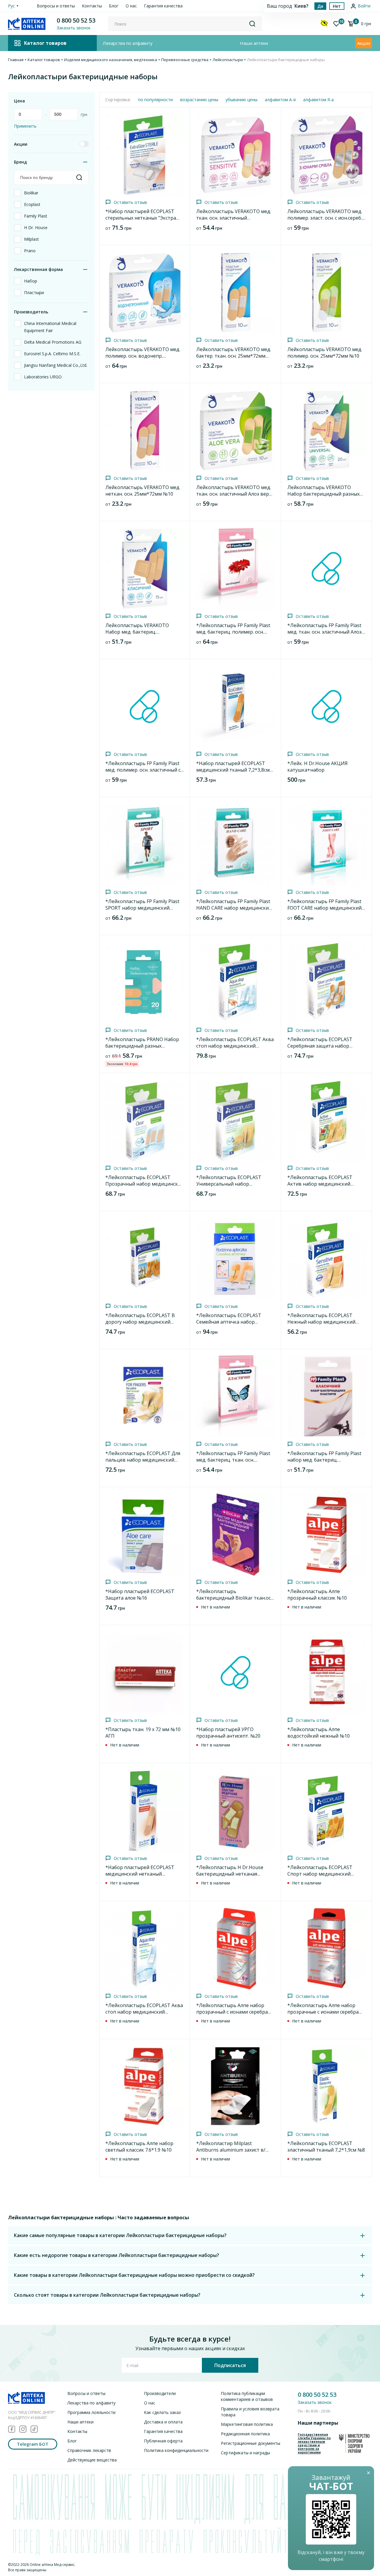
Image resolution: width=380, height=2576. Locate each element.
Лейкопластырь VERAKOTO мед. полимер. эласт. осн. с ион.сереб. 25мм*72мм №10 (325, 218)
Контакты (92, 6)
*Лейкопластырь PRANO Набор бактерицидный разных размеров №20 (142, 1046)
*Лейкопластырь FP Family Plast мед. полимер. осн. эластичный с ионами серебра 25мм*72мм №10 (144, 770)
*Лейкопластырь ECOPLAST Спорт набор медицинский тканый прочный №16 (320, 1874)
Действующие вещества (92, 2460)
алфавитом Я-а (318, 100)
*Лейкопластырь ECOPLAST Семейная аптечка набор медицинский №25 (229, 1322)
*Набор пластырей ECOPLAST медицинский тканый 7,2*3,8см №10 (233, 770)
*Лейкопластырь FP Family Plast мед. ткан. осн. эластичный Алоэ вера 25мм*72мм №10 (324, 632)
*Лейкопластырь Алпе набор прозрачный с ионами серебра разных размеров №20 (232, 2012)
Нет (337, 6)
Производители (160, 2393)
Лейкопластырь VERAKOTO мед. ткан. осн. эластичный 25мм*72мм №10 (234, 218)
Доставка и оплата (163, 2422)
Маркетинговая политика (247, 2424)
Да (320, 6)
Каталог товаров (44, 60)
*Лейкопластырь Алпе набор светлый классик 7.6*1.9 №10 (139, 2147)
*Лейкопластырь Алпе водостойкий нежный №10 (319, 1733)
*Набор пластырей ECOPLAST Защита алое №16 (140, 1595)
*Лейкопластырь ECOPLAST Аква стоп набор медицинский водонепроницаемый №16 (235, 1046)
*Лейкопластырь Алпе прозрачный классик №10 (317, 1595)
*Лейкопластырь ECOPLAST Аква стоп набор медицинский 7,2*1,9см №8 (144, 2012)
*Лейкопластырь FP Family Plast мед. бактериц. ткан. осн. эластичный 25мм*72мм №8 (233, 1460)
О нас (131, 6)
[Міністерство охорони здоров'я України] (354, 2443)
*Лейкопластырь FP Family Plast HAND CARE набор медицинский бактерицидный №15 (234, 908)
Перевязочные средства (185, 60)
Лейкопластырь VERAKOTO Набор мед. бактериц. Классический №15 (137, 632)
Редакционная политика (245, 2434)
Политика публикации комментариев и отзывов (247, 2396)
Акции (364, 43)
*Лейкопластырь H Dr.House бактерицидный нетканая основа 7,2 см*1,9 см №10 (230, 1874)
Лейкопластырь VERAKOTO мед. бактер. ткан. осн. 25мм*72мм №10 (234, 356)
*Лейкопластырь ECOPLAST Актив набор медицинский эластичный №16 (320, 1184)
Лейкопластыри (228, 60)
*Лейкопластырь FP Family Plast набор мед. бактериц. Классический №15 (324, 1460)
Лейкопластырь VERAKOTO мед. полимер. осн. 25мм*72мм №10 (325, 353)
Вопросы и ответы (56, 6)
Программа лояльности (91, 2412)
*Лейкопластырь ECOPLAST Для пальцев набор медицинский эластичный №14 (143, 1460)
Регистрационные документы (251, 2443)
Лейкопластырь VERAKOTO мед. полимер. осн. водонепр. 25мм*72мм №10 (143, 356)
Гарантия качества (163, 6)
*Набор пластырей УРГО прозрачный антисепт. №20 (228, 1733)
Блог (114, 6)
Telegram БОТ (33, 2444)
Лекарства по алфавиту (128, 43)
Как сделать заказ (162, 2412)
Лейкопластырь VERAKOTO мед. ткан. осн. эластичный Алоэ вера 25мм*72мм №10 (234, 494)
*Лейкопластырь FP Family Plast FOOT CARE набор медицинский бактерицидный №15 (324, 908)
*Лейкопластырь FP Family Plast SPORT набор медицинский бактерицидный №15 (142, 908)
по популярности (155, 100)
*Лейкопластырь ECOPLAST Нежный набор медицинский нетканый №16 (321, 1322)
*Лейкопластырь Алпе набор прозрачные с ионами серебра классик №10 (323, 2012)
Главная (16, 60)
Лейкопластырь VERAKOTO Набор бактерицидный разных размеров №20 (323, 494)
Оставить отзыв (130, 202)
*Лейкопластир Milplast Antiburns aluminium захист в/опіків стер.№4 (231, 2150)
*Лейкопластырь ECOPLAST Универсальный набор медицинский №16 (229, 1184)
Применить (25, 126)
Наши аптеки (254, 43)
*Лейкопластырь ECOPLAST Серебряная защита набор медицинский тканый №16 (320, 1046)
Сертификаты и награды (245, 2453)
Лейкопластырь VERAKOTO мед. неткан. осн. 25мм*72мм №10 (143, 491)
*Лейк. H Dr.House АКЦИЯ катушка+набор (318, 767)
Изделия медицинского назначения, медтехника (111, 60)
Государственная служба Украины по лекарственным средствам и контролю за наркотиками (314, 2443)
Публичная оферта (163, 2441)
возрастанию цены (199, 100)
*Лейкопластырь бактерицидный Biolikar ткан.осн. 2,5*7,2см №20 (235, 1598)
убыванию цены (242, 100)
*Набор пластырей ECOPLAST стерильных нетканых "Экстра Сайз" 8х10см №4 (141, 218)
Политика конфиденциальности (176, 2450)
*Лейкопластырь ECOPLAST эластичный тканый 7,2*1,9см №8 (326, 2147)
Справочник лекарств (89, 2450)
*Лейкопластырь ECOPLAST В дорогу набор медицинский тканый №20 (140, 1322)
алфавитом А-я (280, 100)
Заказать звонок (315, 2402)
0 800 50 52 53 (76, 20)
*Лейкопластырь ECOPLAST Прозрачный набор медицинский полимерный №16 (145, 1184)
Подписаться (230, 2365)
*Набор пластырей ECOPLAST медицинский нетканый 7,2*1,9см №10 (140, 1874)
